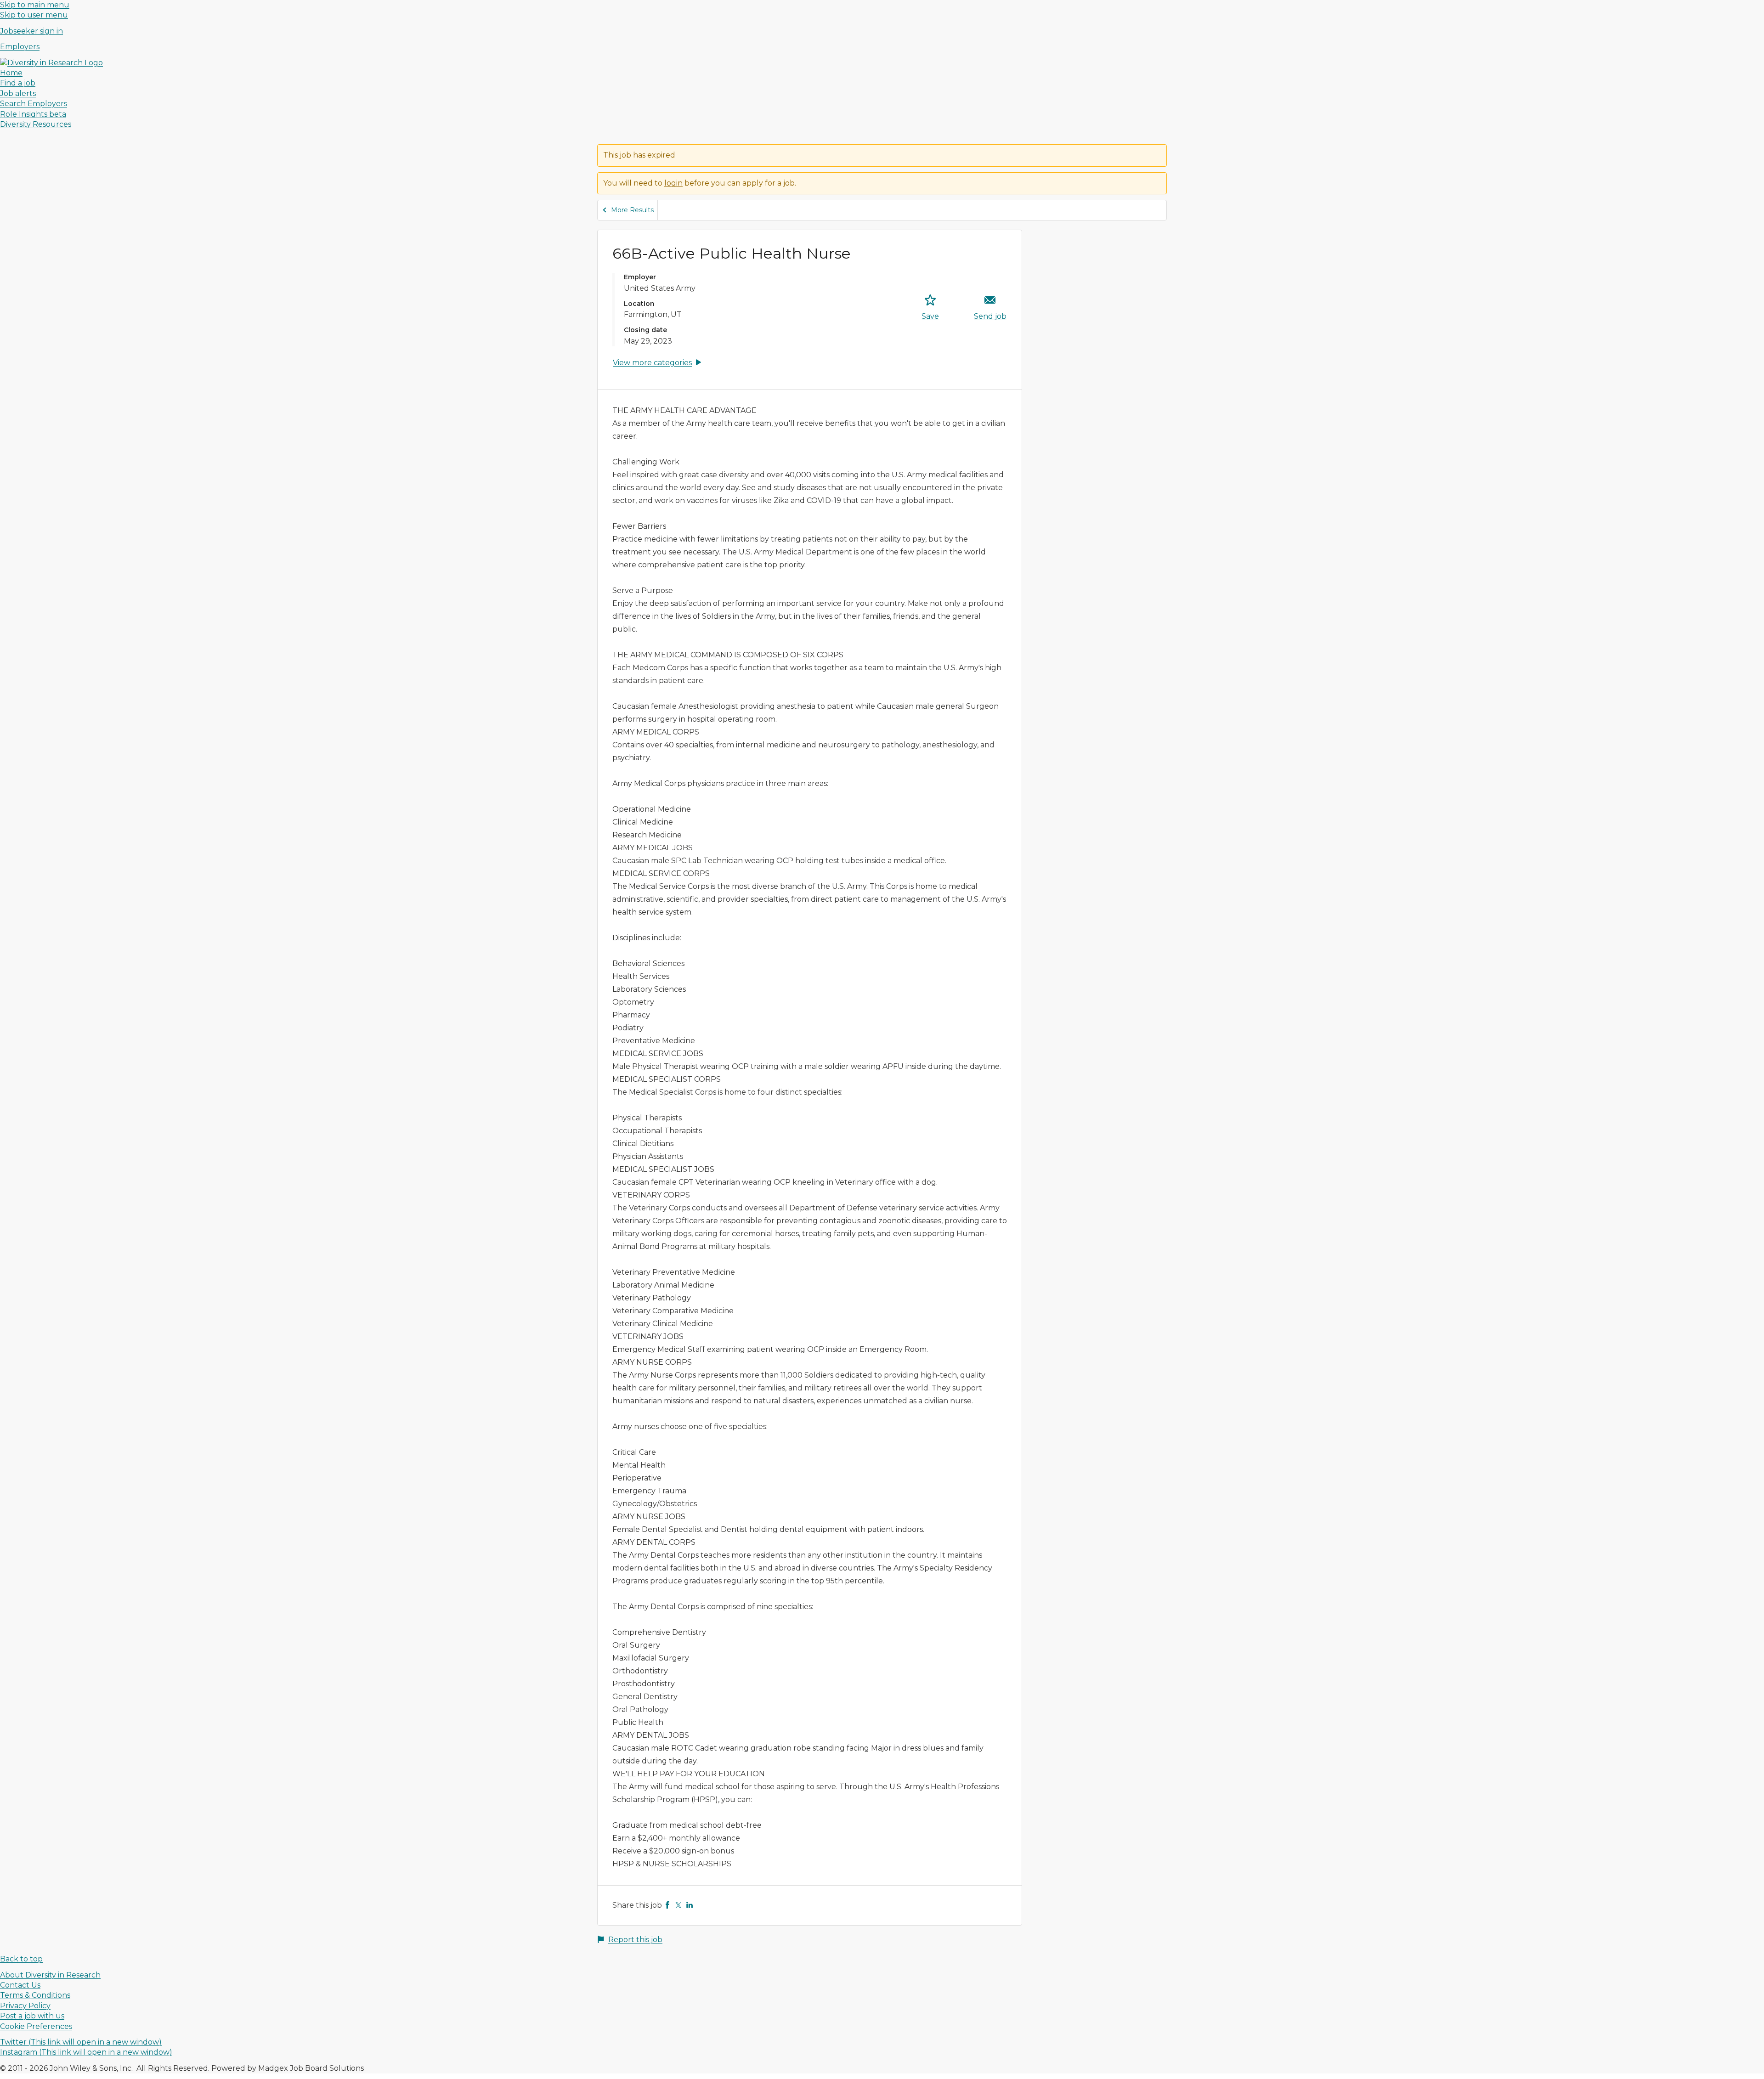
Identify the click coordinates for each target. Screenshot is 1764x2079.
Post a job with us (32, 2016)
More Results (632, 210)
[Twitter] (678, 1905)
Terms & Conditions (35, 1995)
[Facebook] (667, 1905)
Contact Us (20, 1985)
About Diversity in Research (50, 1975)
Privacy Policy (25, 2006)
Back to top (21, 1959)
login (673, 183)
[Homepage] (51, 63)
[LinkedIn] (690, 1905)
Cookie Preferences (36, 2026)
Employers (20, 47)
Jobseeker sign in (31, 31)
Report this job (635, 1940)
